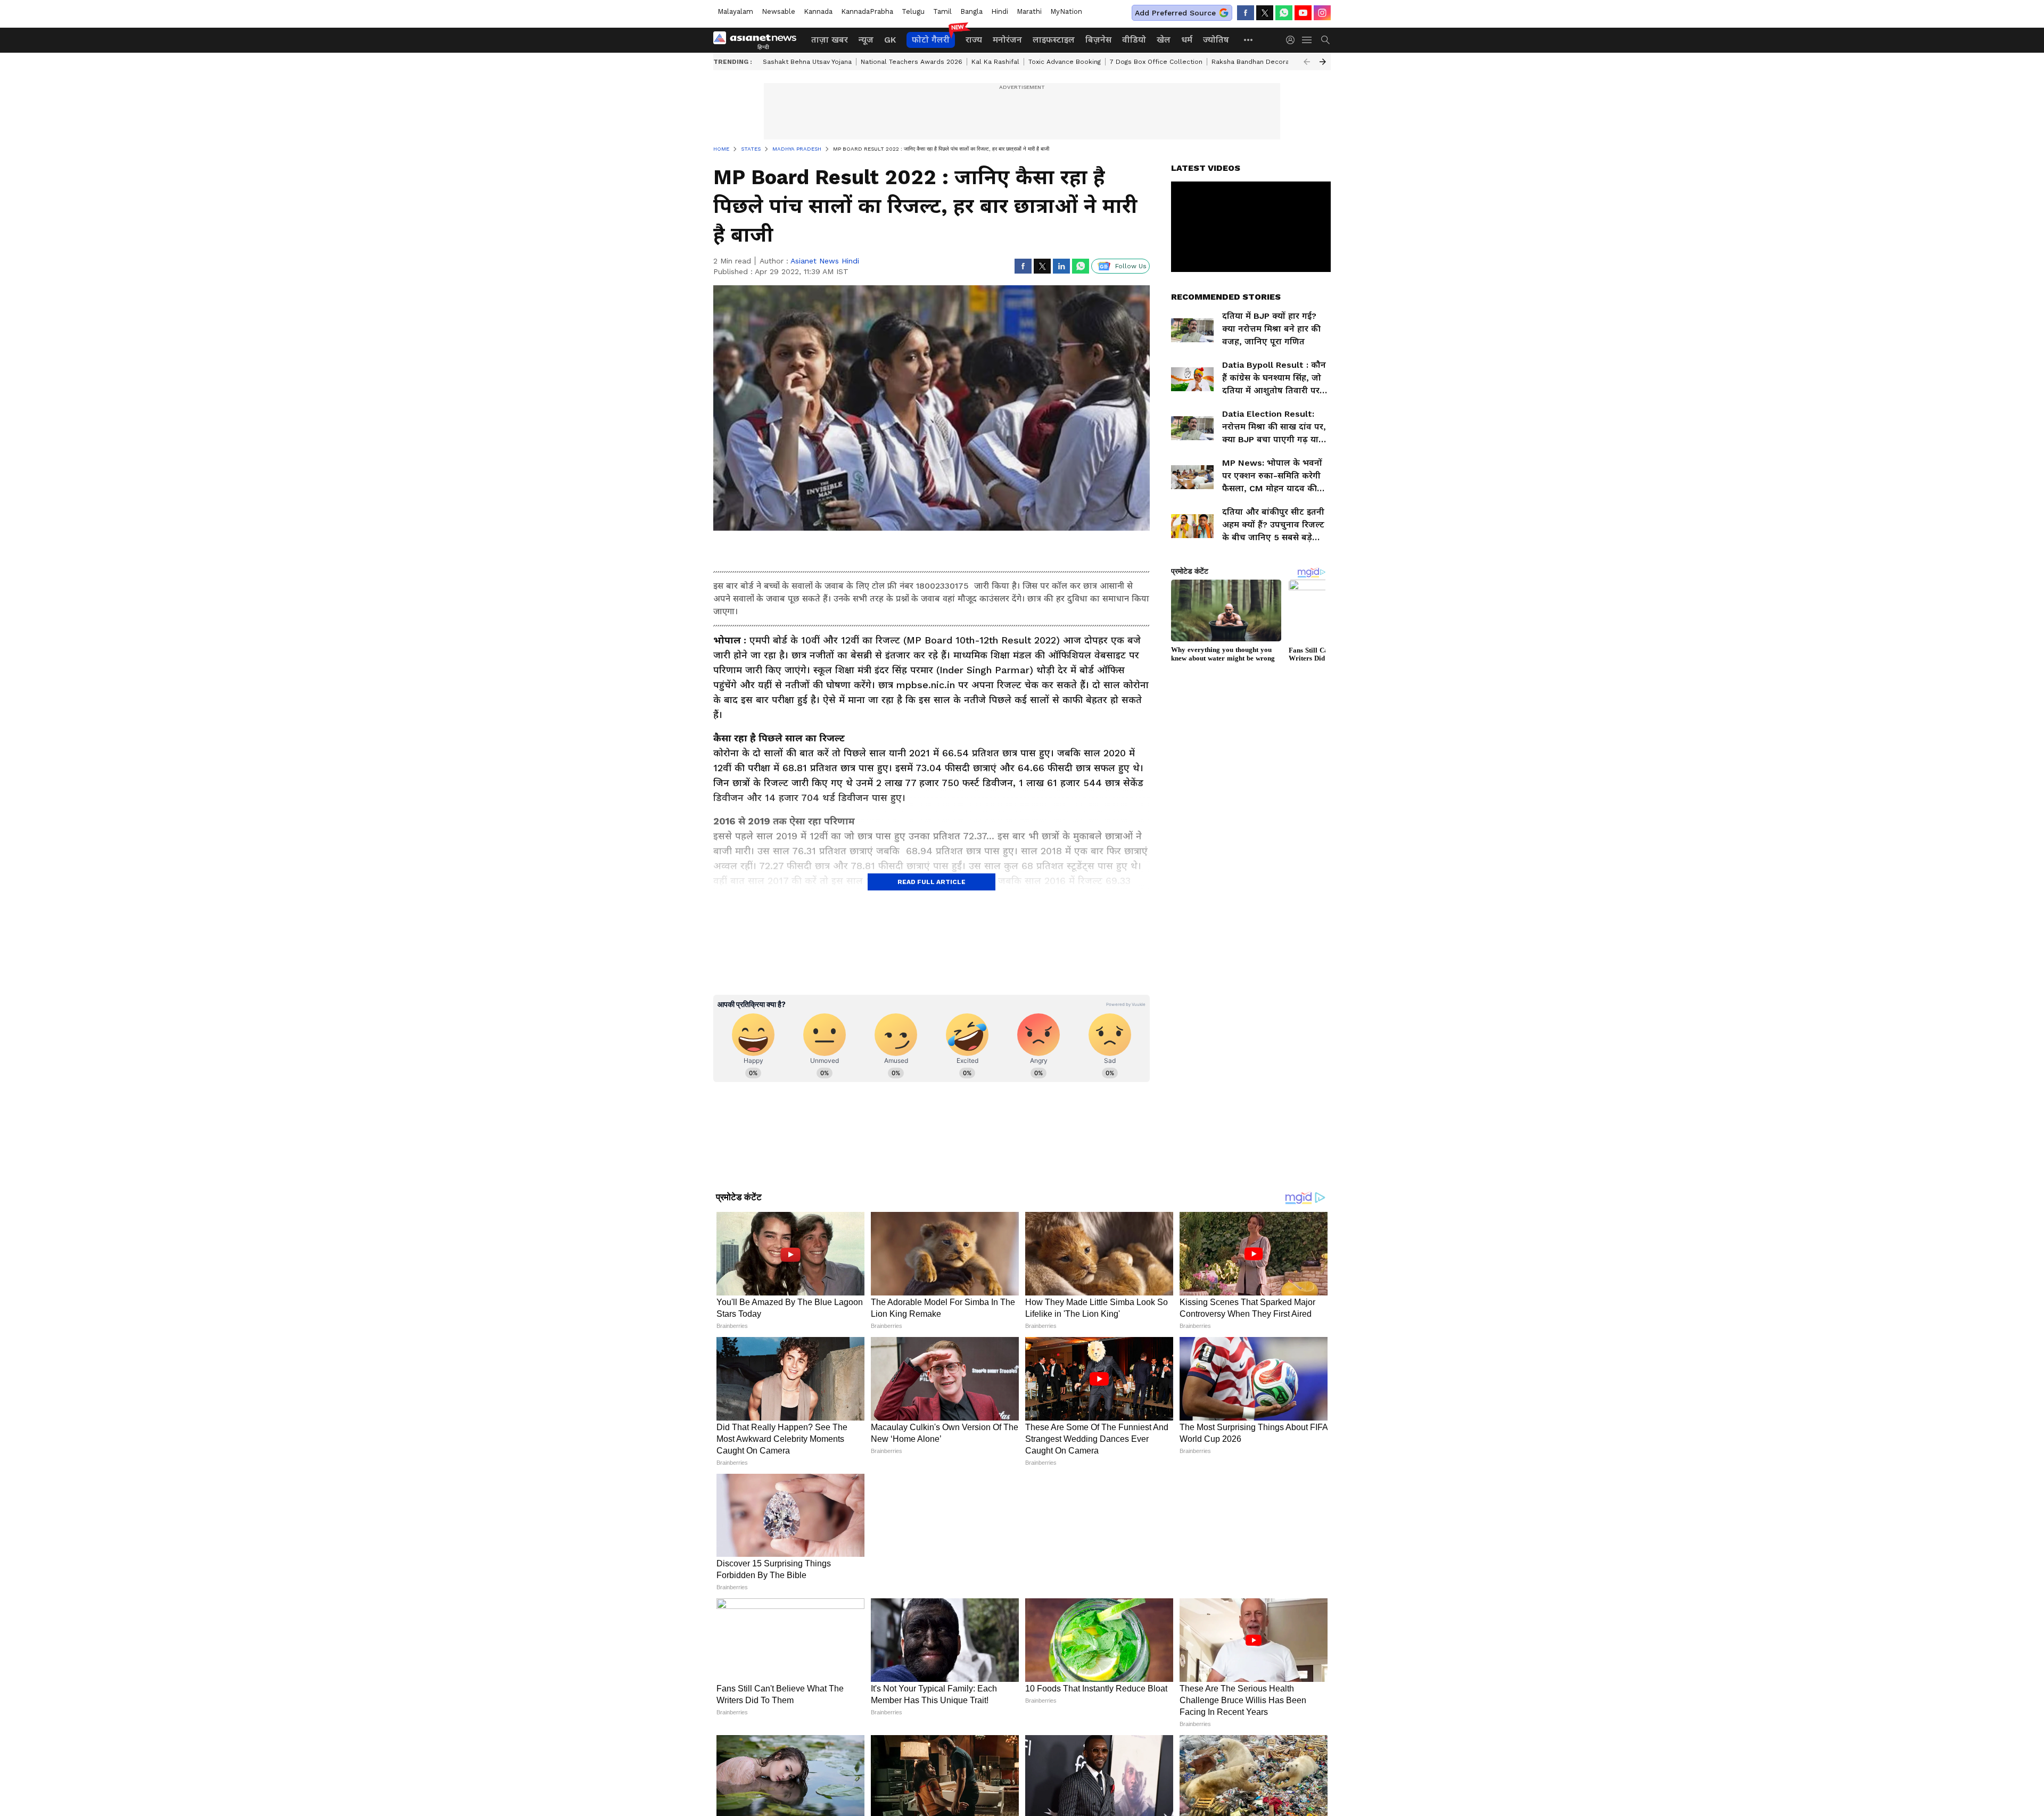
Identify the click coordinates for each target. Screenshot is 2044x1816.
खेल (1164, 40)
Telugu (913, 11)
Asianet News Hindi (825, 261)
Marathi (1029, 11)
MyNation (1066, 11)
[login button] (1293, 40)
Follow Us (1131, 266)
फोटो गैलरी (931, 40)
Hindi (1000, 11)
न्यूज (866, 40)
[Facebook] (1246, 13)
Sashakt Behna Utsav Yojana (807, 62)
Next (1323, 62)
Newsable (778, 11)
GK (890, 40)
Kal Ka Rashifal (995, 62)
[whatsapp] (1284, 13)
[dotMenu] (1249, 40)
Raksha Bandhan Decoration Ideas (1266, 62)
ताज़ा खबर (830, 40)
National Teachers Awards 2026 (912, 62)
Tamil (942, 11)
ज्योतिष (1216, 40)
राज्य (974, 40)
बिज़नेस (1098, 40)
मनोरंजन (1007, 40)
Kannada (818, 11)
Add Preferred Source (1175, 13)
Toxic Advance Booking (1065, 62)
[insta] (1322, 13)
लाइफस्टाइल (1054, 40)
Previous (1307, 62)
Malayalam (735, 11)
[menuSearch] (1325, 40)
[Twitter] (1265, 13)
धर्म (1187, 40)
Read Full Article (932, 882)
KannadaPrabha (867, 11)
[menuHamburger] (1307, 40)
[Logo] (759, 40)
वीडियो (1134, 40)
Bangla (971, 11)
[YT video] (1303, 13)
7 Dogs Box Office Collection (1156, 62)
